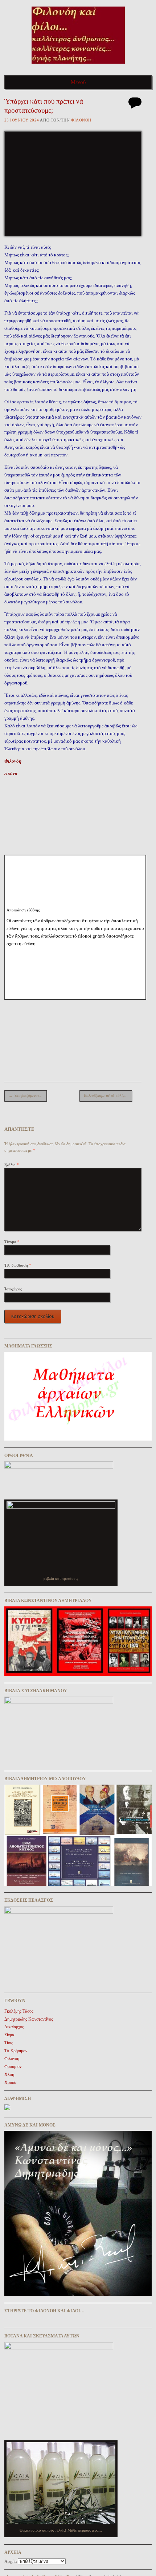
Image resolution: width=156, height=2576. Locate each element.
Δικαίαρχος (14, 2027)
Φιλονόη (81, 120)
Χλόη (9, 2074)
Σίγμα (9, 2035)
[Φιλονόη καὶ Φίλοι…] (78, 66)
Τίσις (9, 2043)
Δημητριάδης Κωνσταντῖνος (29, 2019)
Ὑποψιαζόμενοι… (26, 1095)
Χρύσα (10, 2082)
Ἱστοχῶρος (13, 1289)
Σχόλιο (12, 1165)
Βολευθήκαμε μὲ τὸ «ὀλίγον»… (108, 1095)
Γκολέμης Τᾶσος (19, 2011)
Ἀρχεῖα (11, 2561)
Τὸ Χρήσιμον (16, 2051)
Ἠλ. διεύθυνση (18, 1265)
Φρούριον (13, 2066)
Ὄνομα (12, 1242)
